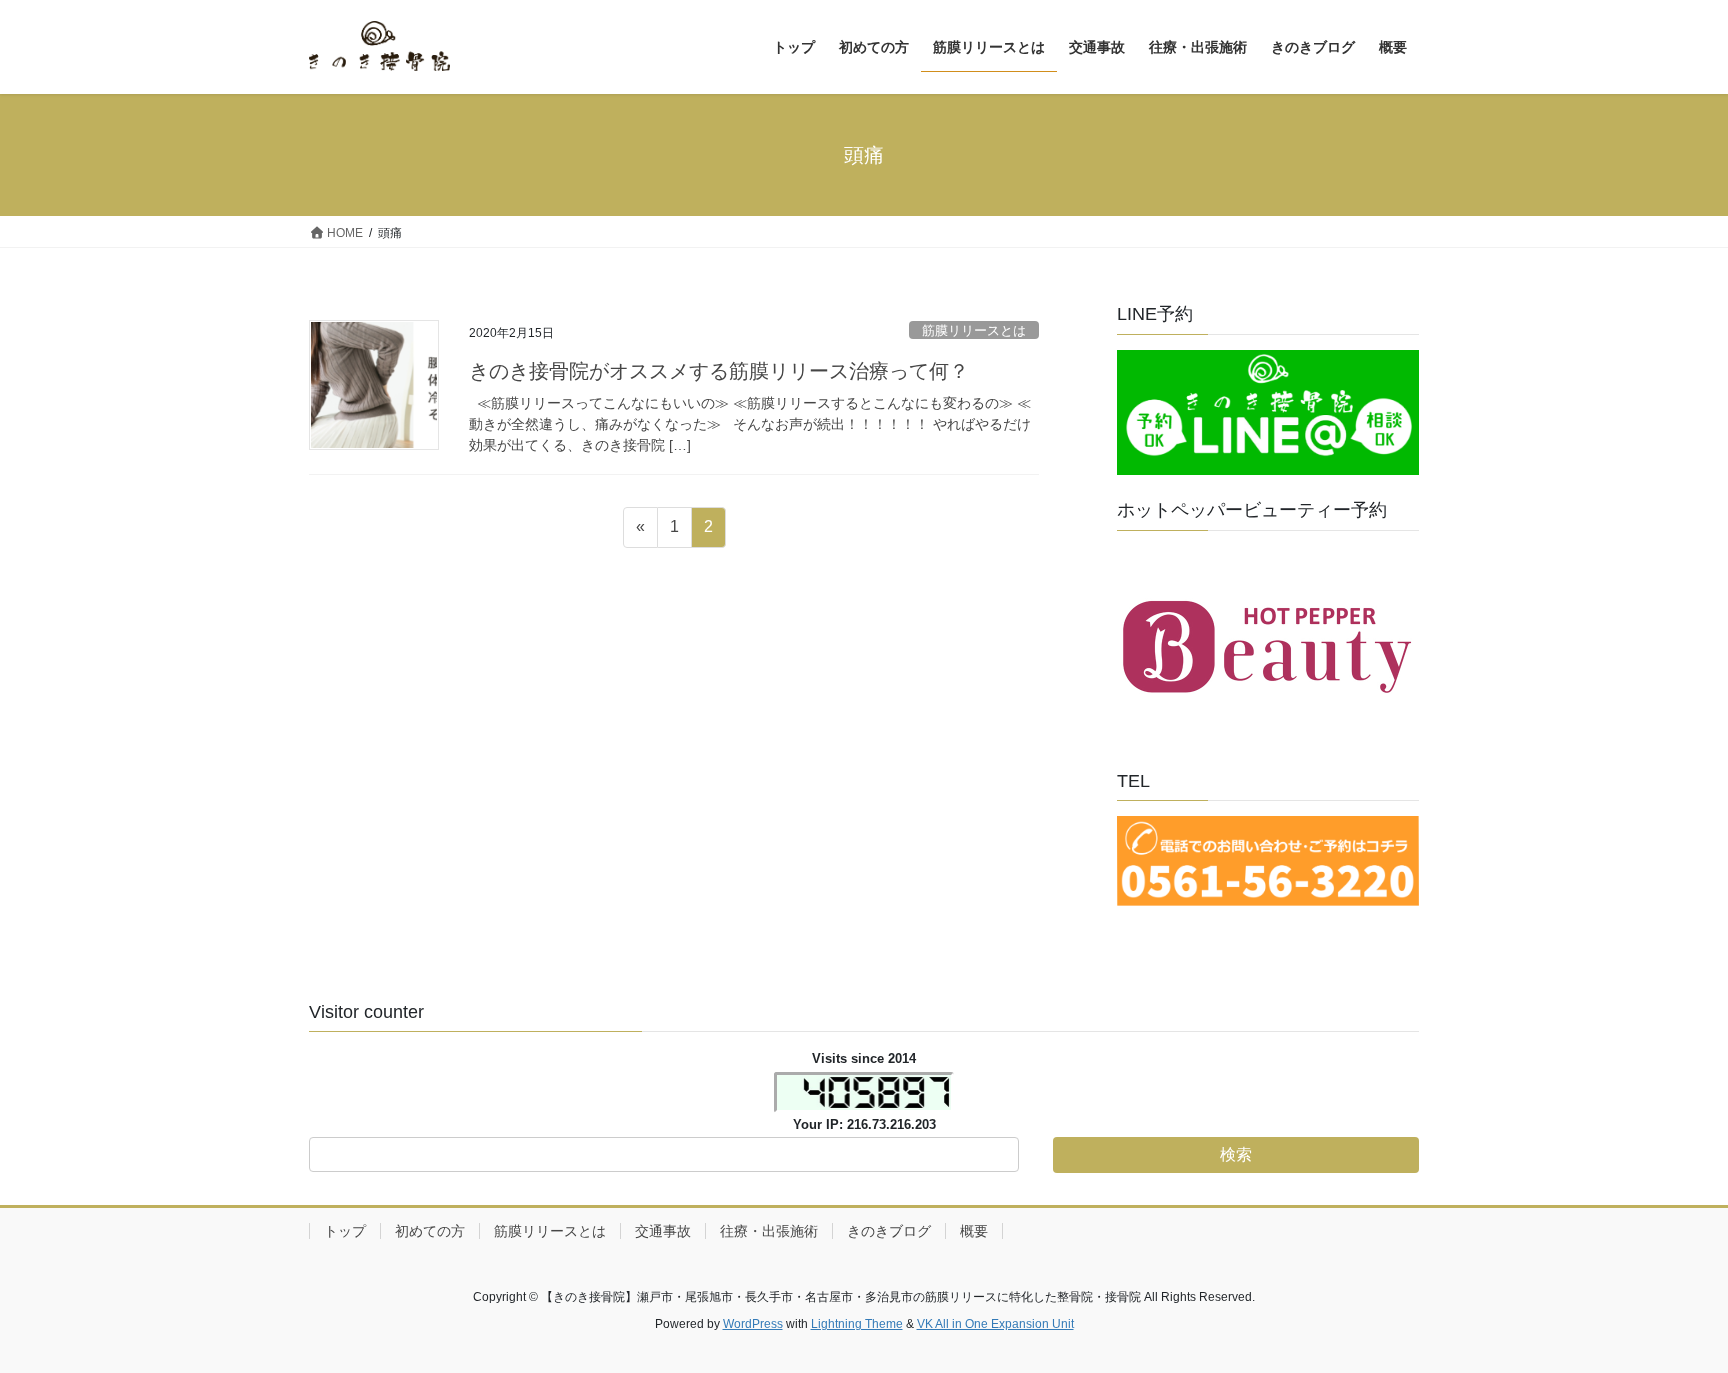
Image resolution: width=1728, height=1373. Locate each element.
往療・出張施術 (769, 1231)
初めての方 (430, 1231)
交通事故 (663, 1231)
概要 (974, 1231)
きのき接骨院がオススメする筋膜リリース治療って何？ (719, 371)
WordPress (753, 1324)
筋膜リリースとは (974, 330)
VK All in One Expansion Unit (995, 1324)
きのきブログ (889, 1231)
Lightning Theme (857, 1324)
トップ (345, 1231)
